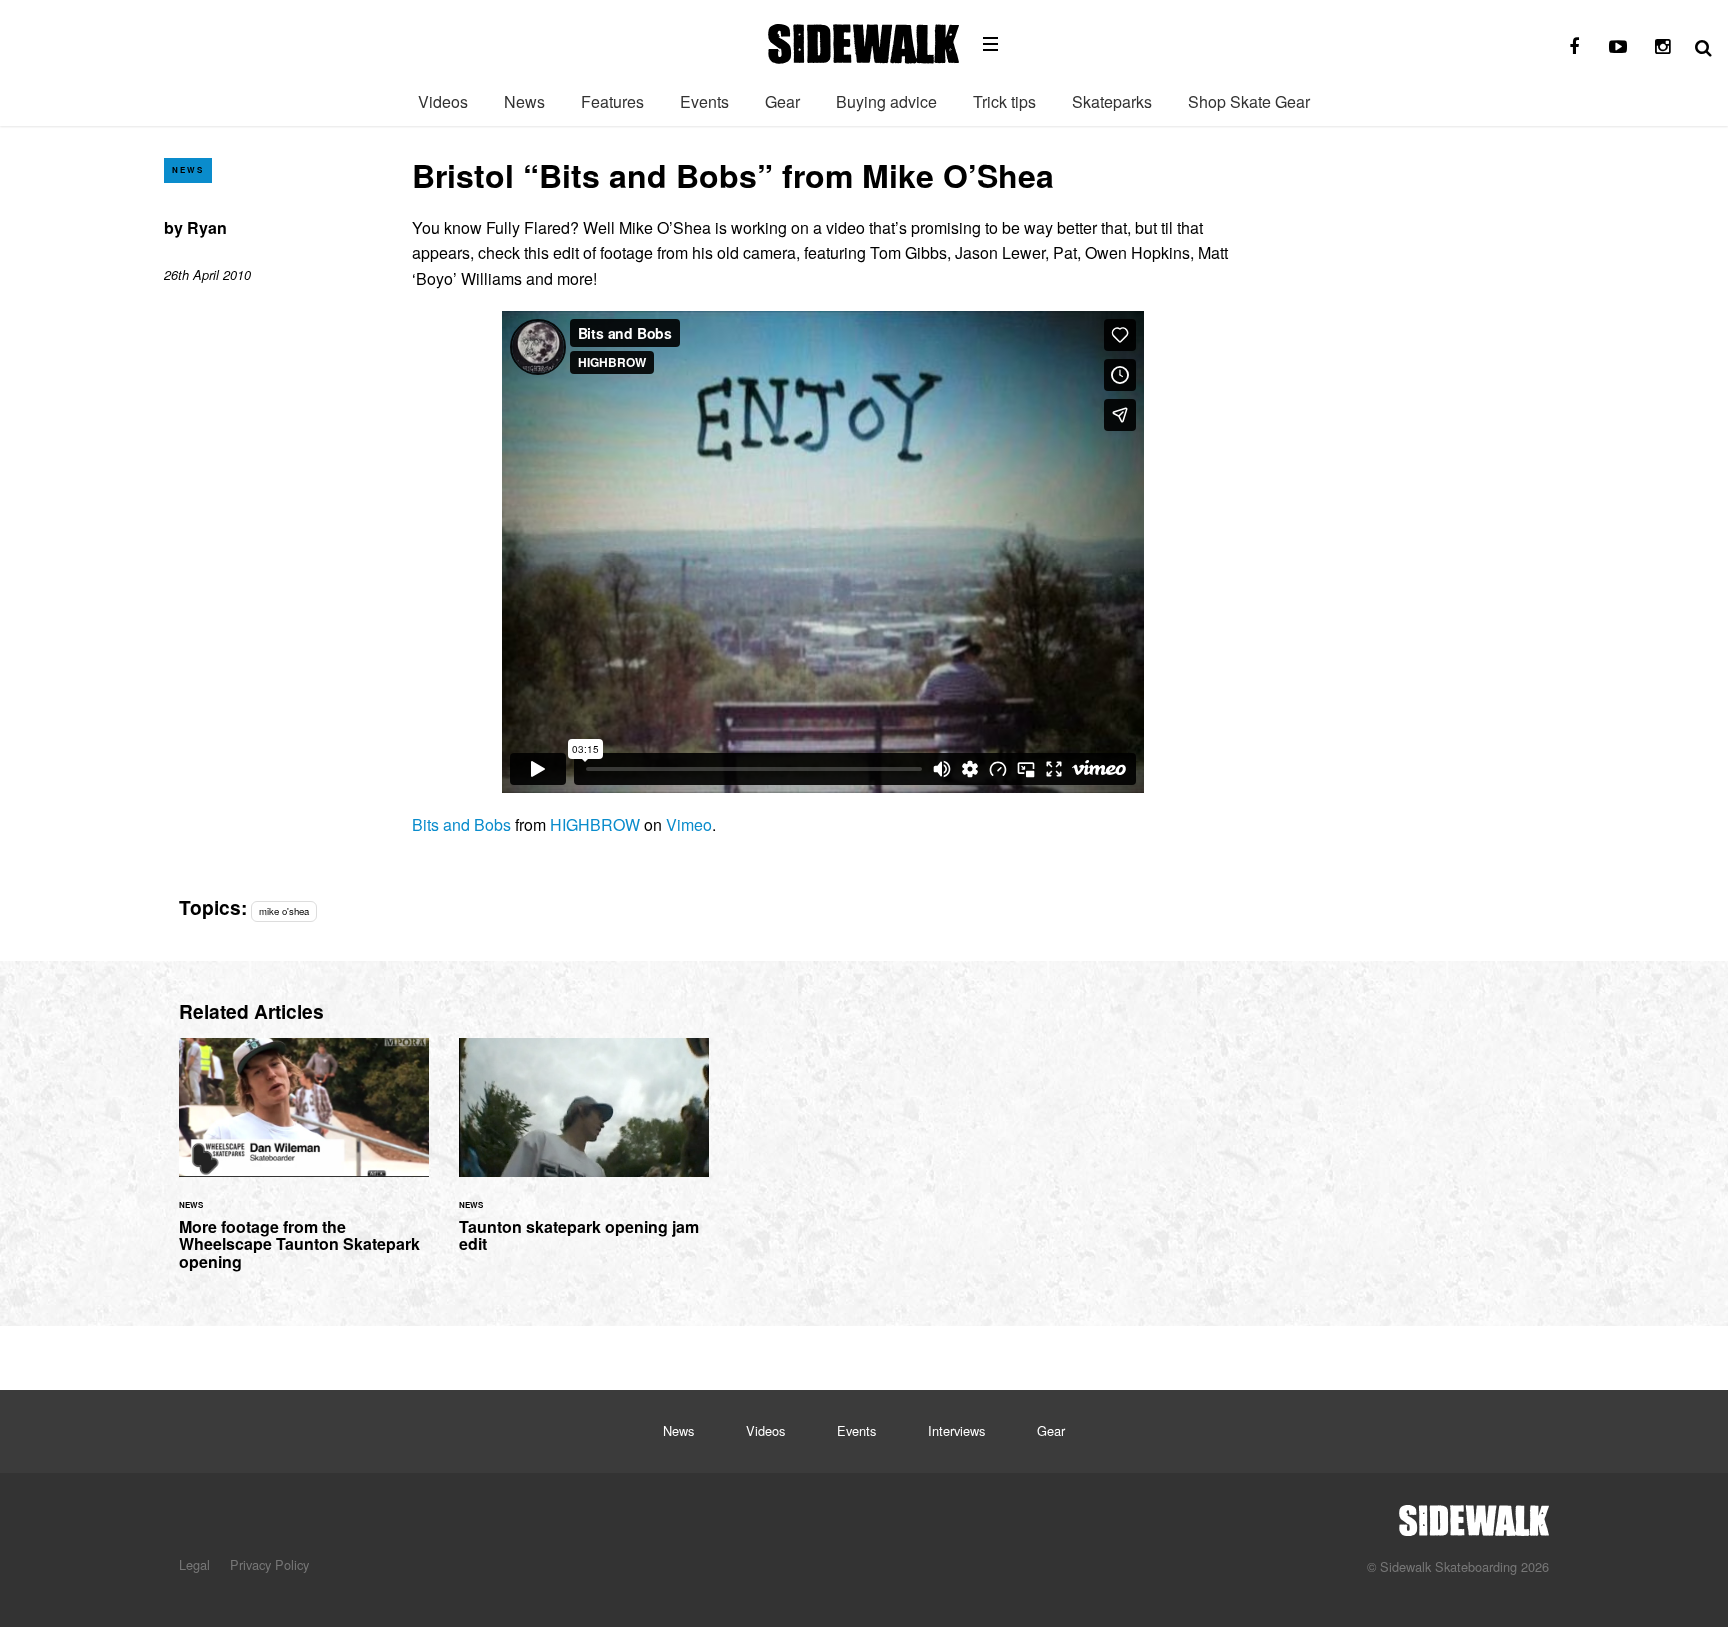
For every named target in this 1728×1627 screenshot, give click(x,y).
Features (612, 101)
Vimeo (689, 824)
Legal (194, 1564)
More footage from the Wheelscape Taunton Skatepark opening (304, 1166)
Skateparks (1112, 101)
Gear (782, 101)
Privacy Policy (269, 1564)
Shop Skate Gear (1249, 101)
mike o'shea (284, 911)
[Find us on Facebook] (1574, 47)
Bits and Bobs (461, 824)
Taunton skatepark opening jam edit (584, 1157)
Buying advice (886, 101)
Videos (443, 101)
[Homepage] (1474, 1515)
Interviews (956, 1430)
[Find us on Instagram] (1662, 47)
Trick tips (1004, 101)
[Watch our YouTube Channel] (1618, 47)
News (524, 101)
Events (704, 101)
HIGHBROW (595, 824)
